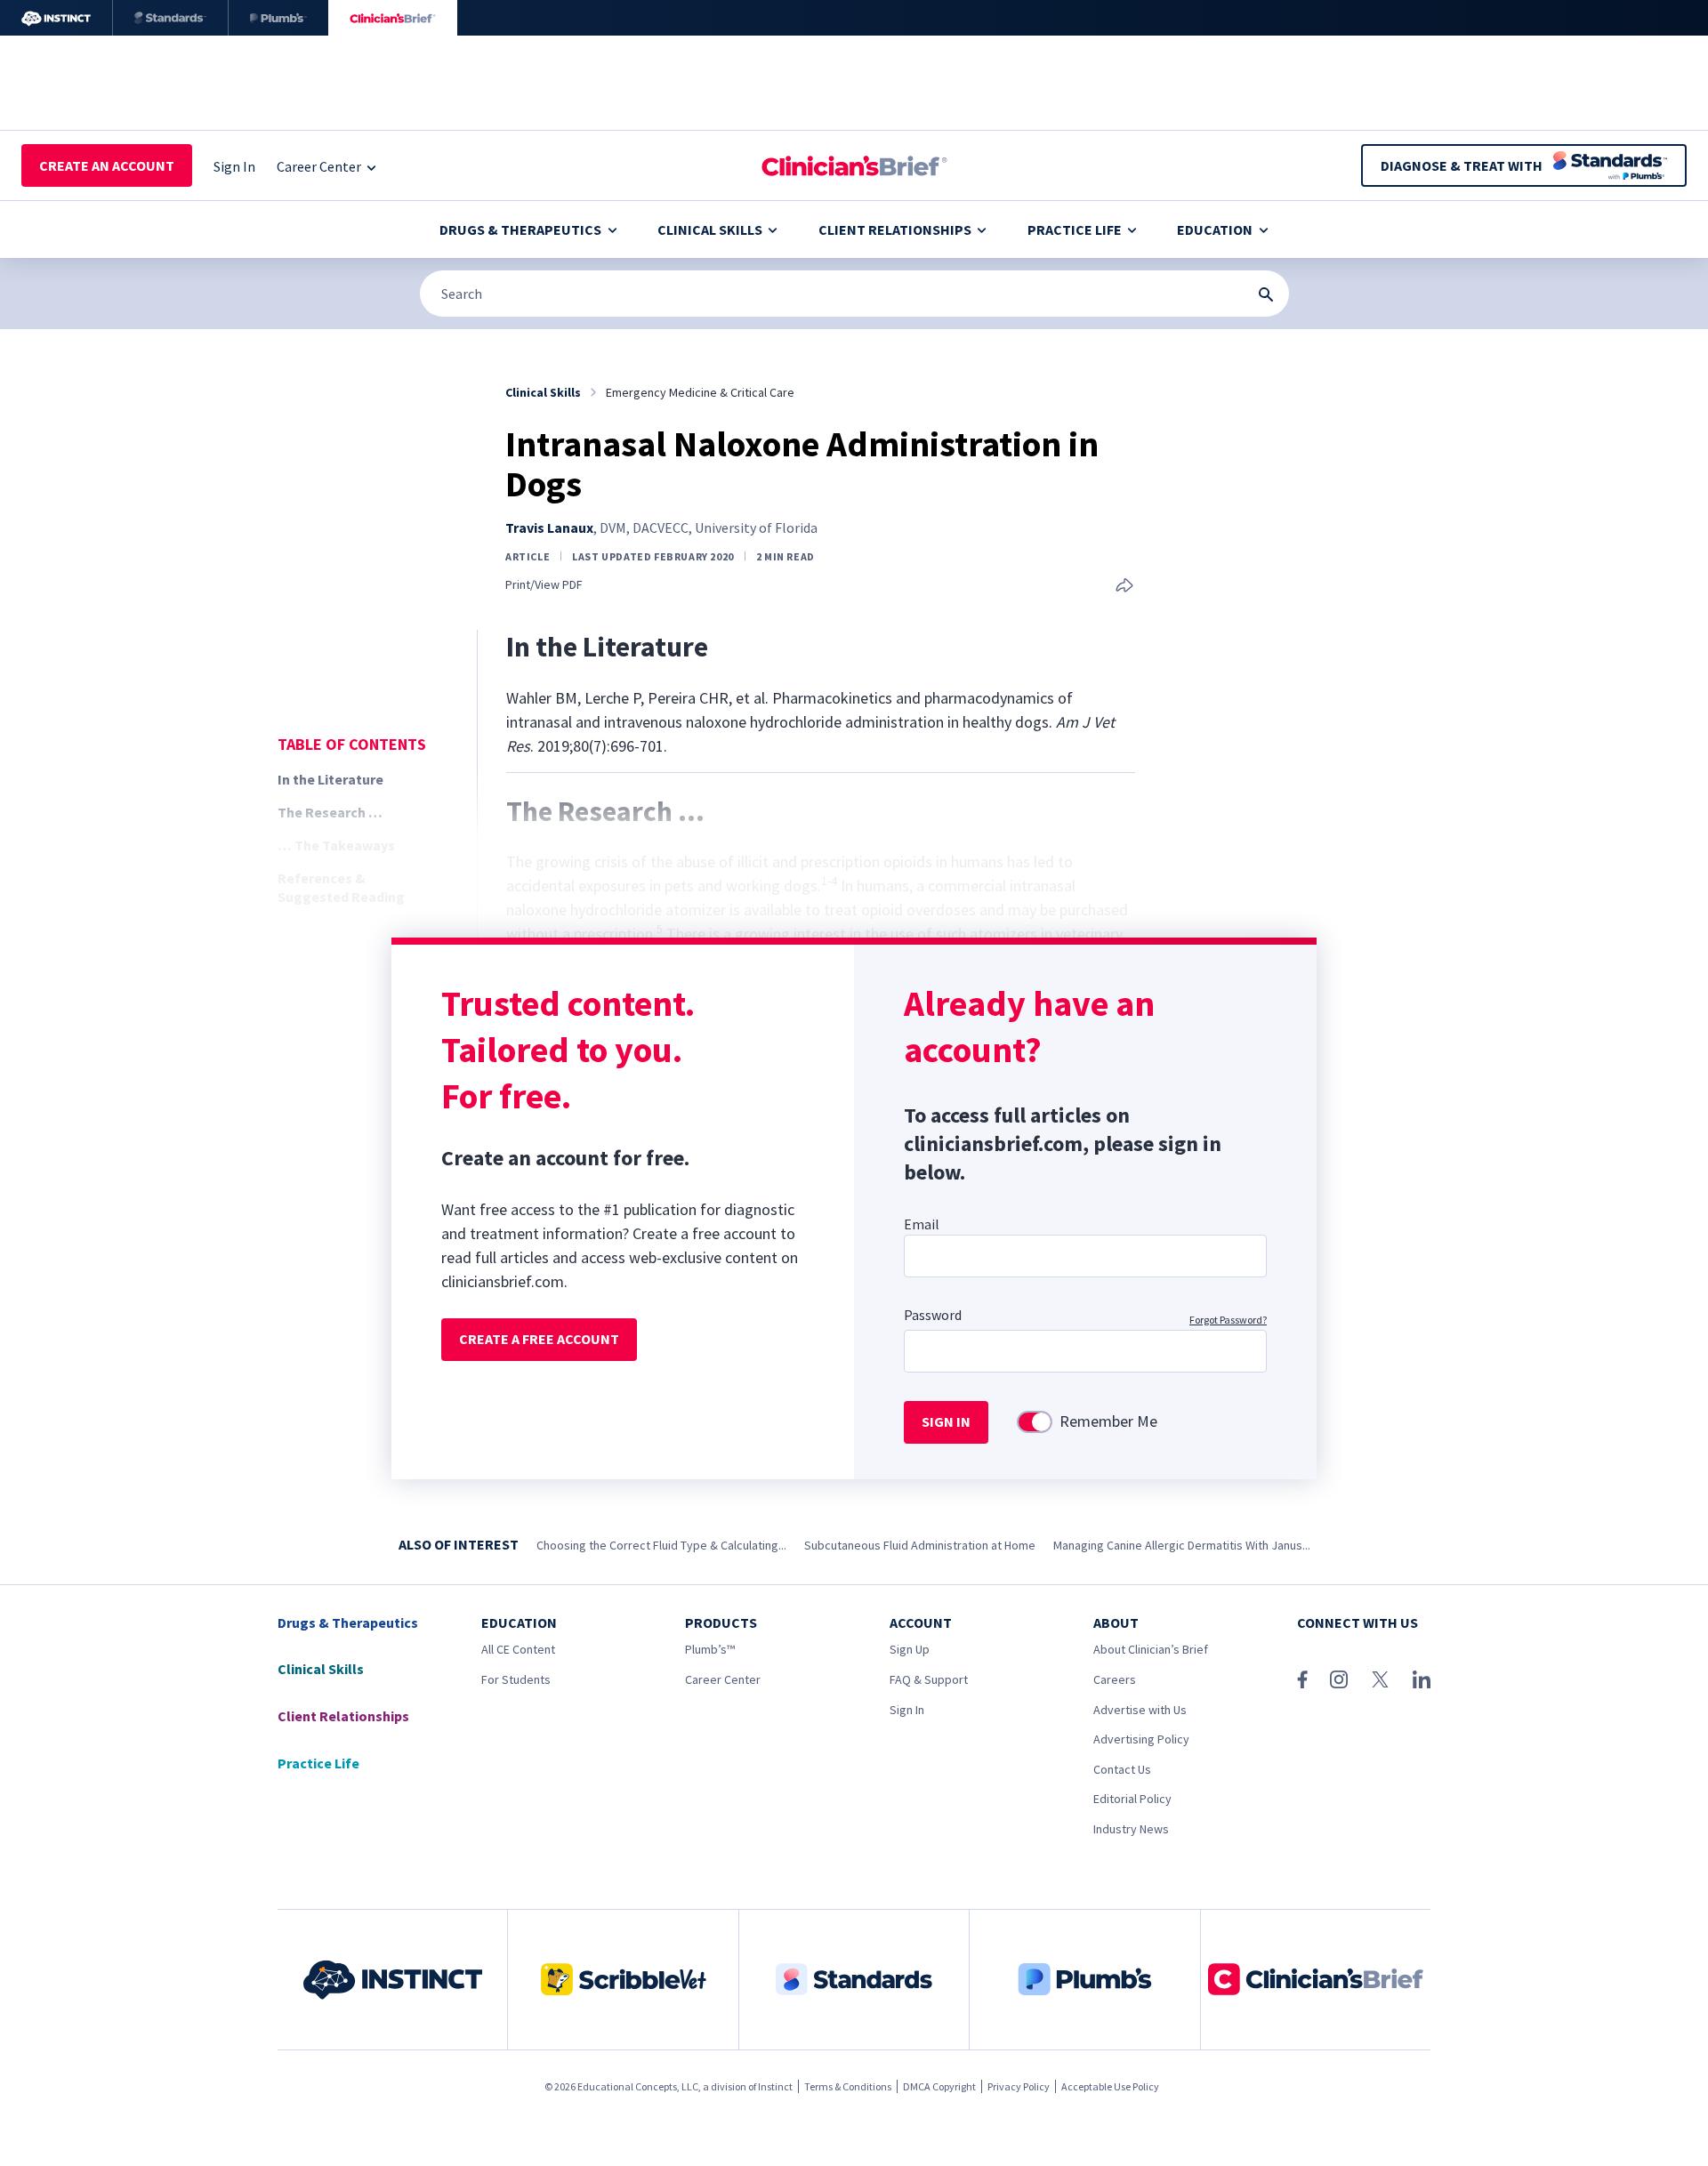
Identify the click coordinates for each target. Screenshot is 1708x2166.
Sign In (907, 1710)
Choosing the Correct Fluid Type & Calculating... (661, 1545)
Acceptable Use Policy (1110, 2086)
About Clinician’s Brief (1151, 1649)
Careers (1115, 1679)
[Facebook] (1302, 1679)
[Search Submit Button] (1266, 294)
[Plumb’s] (278, 18)
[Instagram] (1339, 1679)
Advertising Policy (1141, 1739)
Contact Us (1122, 1769)
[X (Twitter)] (1380, 1679)
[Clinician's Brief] (393, 18)
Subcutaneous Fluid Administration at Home (920, 1545)
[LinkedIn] (1422, 1679)
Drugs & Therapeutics (520, 229)
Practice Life (1075, 229)
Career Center (723, 1679)
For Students (516, 1679)
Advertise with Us (1140, 1710)
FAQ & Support (929, 1679)
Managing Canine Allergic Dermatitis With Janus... (1182, 1545)
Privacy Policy (1019, 2086)
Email (922, 1224)
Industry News (1131, 1829)
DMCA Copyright (939, 2086)
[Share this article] (1124, 587)
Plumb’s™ (710, 1649)
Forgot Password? (1228, 1320)
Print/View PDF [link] (544, 585)
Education (1215, 229)
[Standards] (170, 18)
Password (933, 1315)
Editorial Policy (1132, 1799)
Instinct (775, 2086)
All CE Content (518, 1649)
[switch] (1035, 1422)
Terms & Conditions (848, 2086)
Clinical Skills (710, 229)
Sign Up (910, 1649)
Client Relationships (895, 229)
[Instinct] (56, 18)
